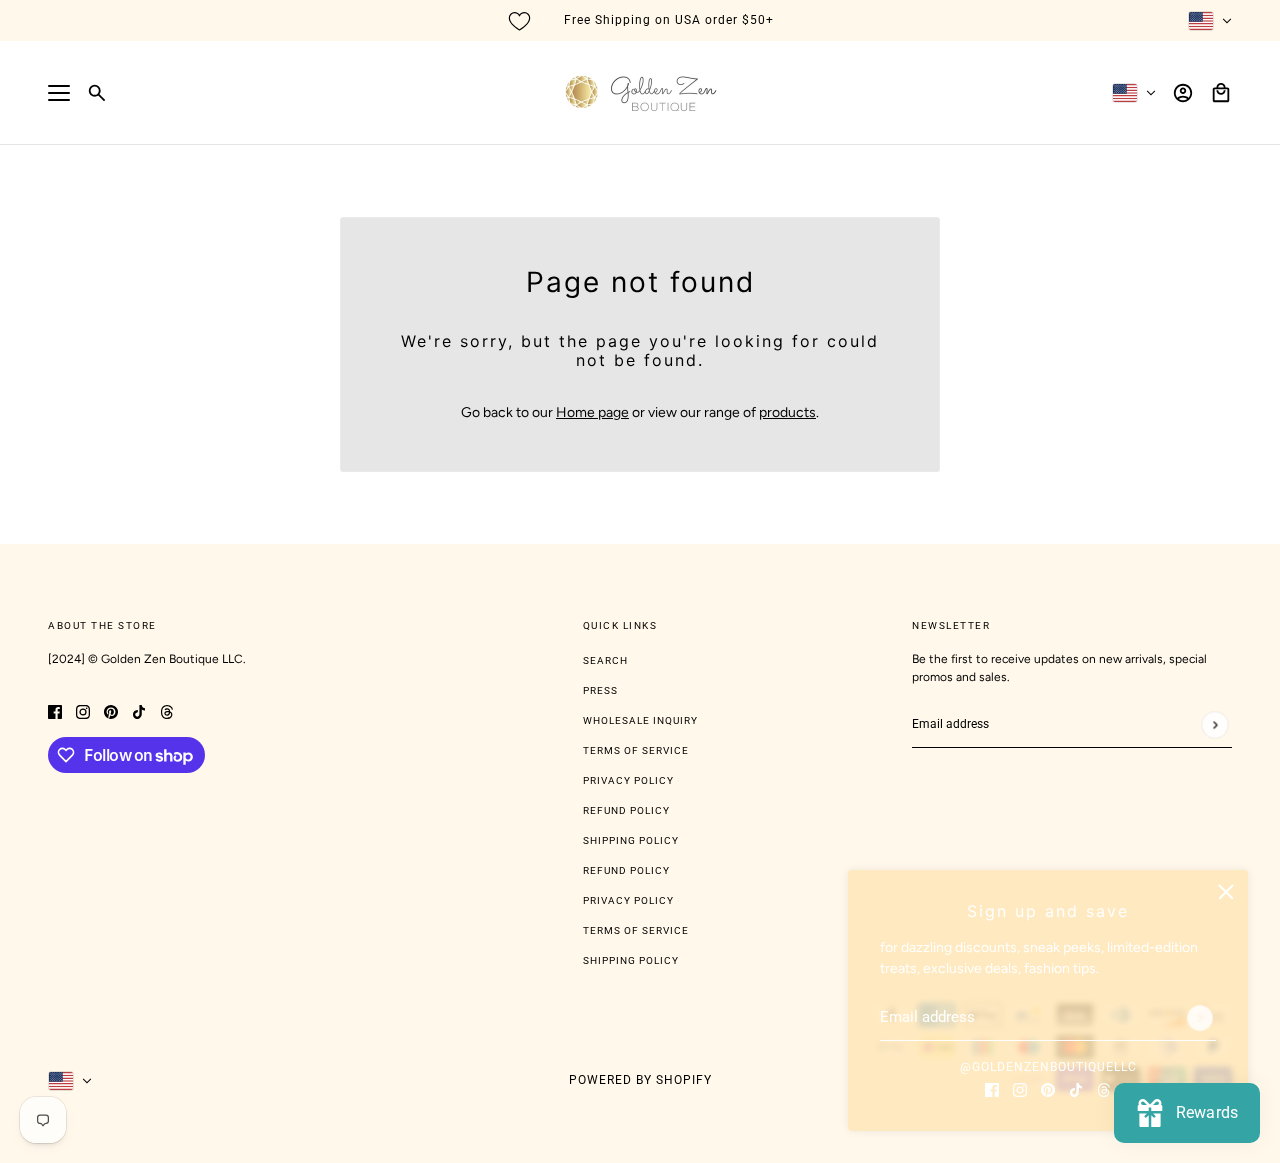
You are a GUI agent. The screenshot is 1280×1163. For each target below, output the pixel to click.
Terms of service (636, 930)
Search (605, 660)
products (787, 412)
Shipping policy (631, 960)
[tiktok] (1076, 1088)
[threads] (1104, 1088)
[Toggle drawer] (59, 93)
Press (600, 690)
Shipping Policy (631, 840)
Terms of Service (636, 750)
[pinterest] (1048, 1088)
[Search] (97, 93)
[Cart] (1221, 93)
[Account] (1183, 93)
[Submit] (1200, 1018)
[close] (1226, 892)
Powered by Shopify (640, 1080)
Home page (592, 412)
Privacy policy (628, 900)
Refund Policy (626, 810)
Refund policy (626, 870)
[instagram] (1020, 1088)
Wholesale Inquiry (640, 720)
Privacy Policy (628, 780)
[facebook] (992, 1088)
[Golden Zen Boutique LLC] (640, 93)
